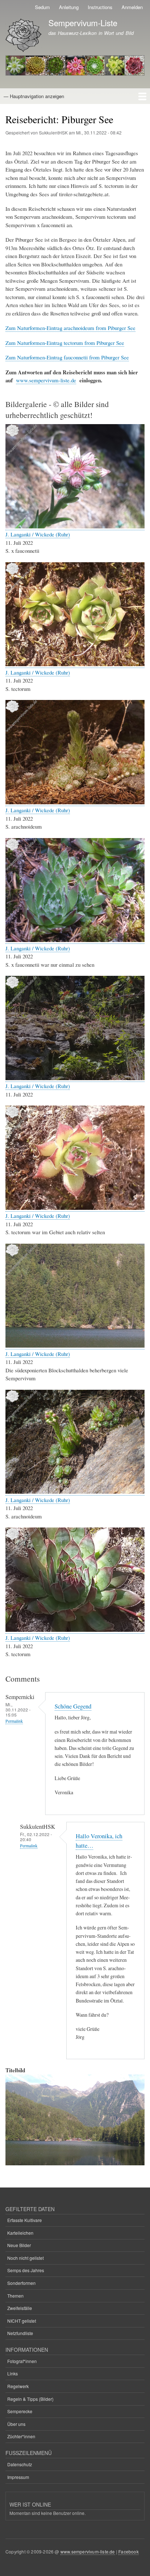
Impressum (18, 2477)
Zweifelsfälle (20, 2308)
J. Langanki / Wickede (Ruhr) (38, 534)
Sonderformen (21, 2283)
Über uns (16, 2424)
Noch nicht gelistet (25, 2258)
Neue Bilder (19, 2245)
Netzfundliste (20, 2333)
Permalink (14, 1721)
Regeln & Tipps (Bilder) (30, 2399)
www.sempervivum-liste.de (46, 380)
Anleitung (69, 7)
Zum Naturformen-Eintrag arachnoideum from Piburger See (70, 328)
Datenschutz (20, 2464)
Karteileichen (20, 2233)
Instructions (100, 7)
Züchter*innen (21, 2436)
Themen (15, 2296)
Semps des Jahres (26, 2270)
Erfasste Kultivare (25, 2220)
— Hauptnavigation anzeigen (34, 96)
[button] (75, 526)
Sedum (42, 7)
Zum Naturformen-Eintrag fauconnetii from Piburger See (67, 357)
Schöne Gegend (73, 1706)
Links (13, 2373)
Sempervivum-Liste (83, 23)
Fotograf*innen (22, 2361)
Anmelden (132, 7)
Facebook (129, 2551)
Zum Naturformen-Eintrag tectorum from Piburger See (65, 343)
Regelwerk (18, 2386)
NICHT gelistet (22, 2321)
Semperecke (20, 2411)
